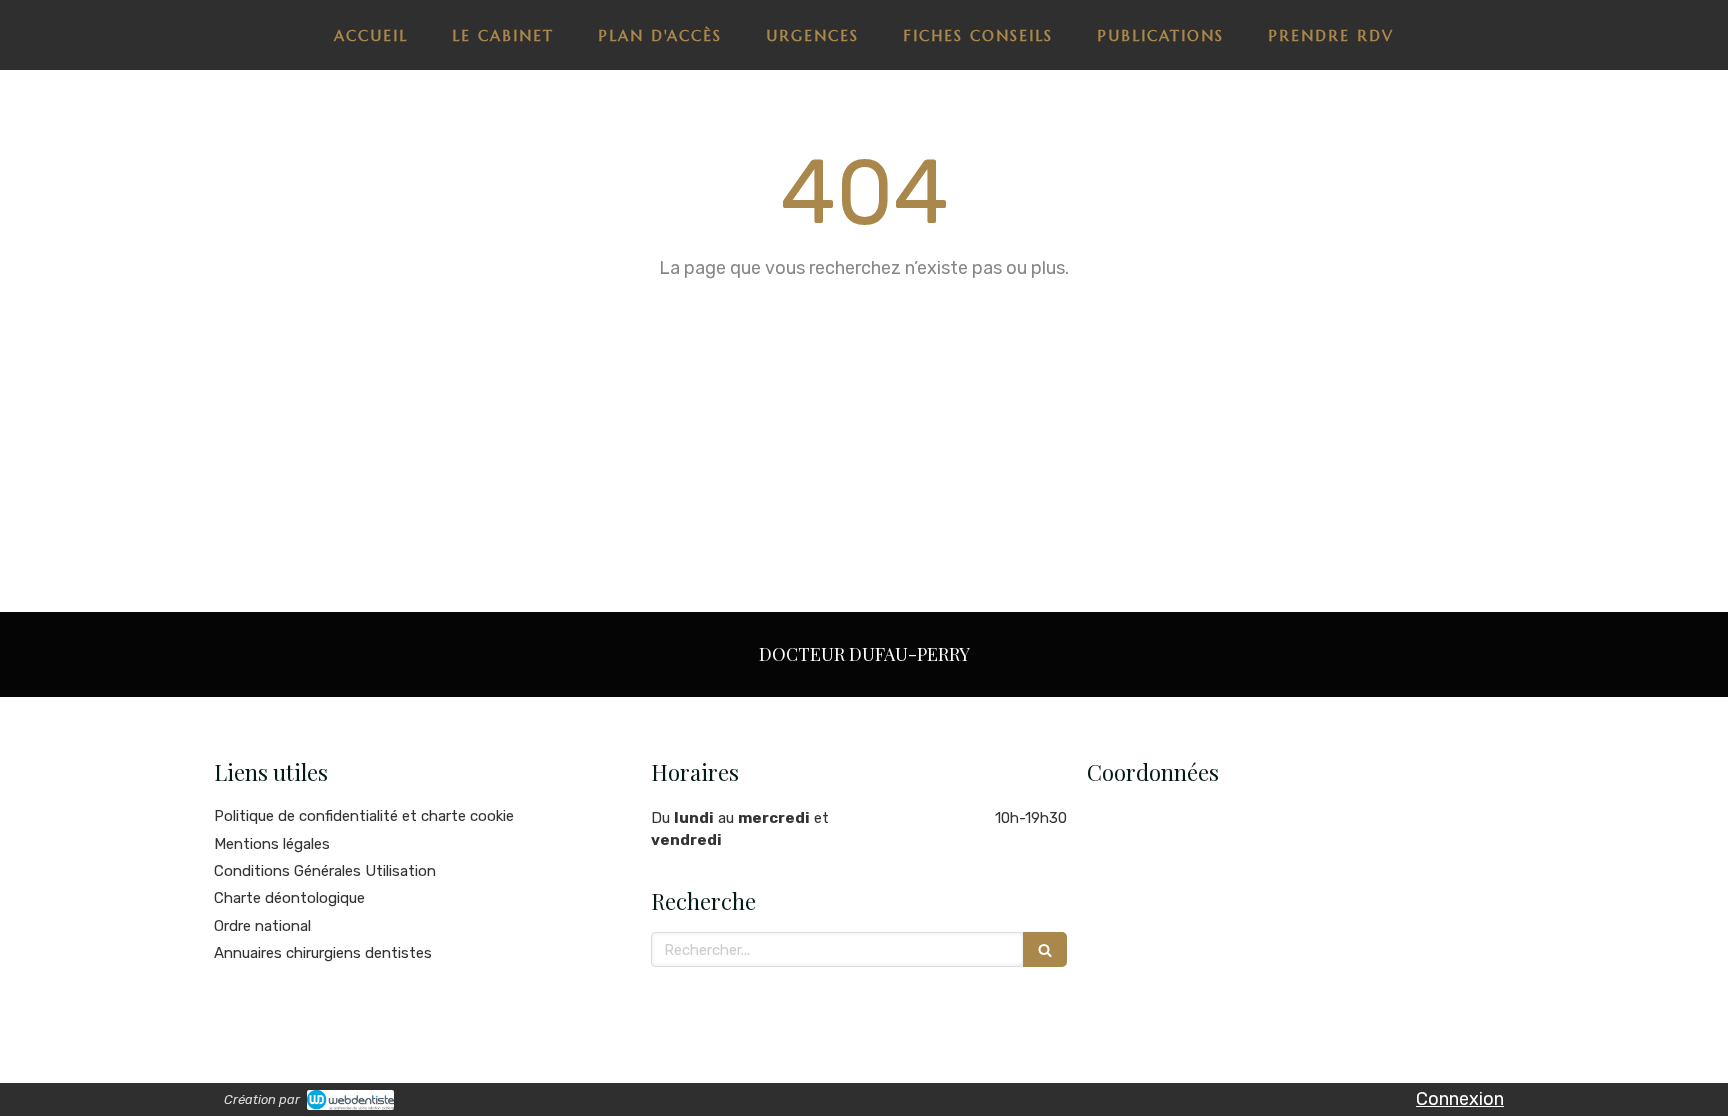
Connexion (1460, 1099)
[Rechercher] (1045, 949)
